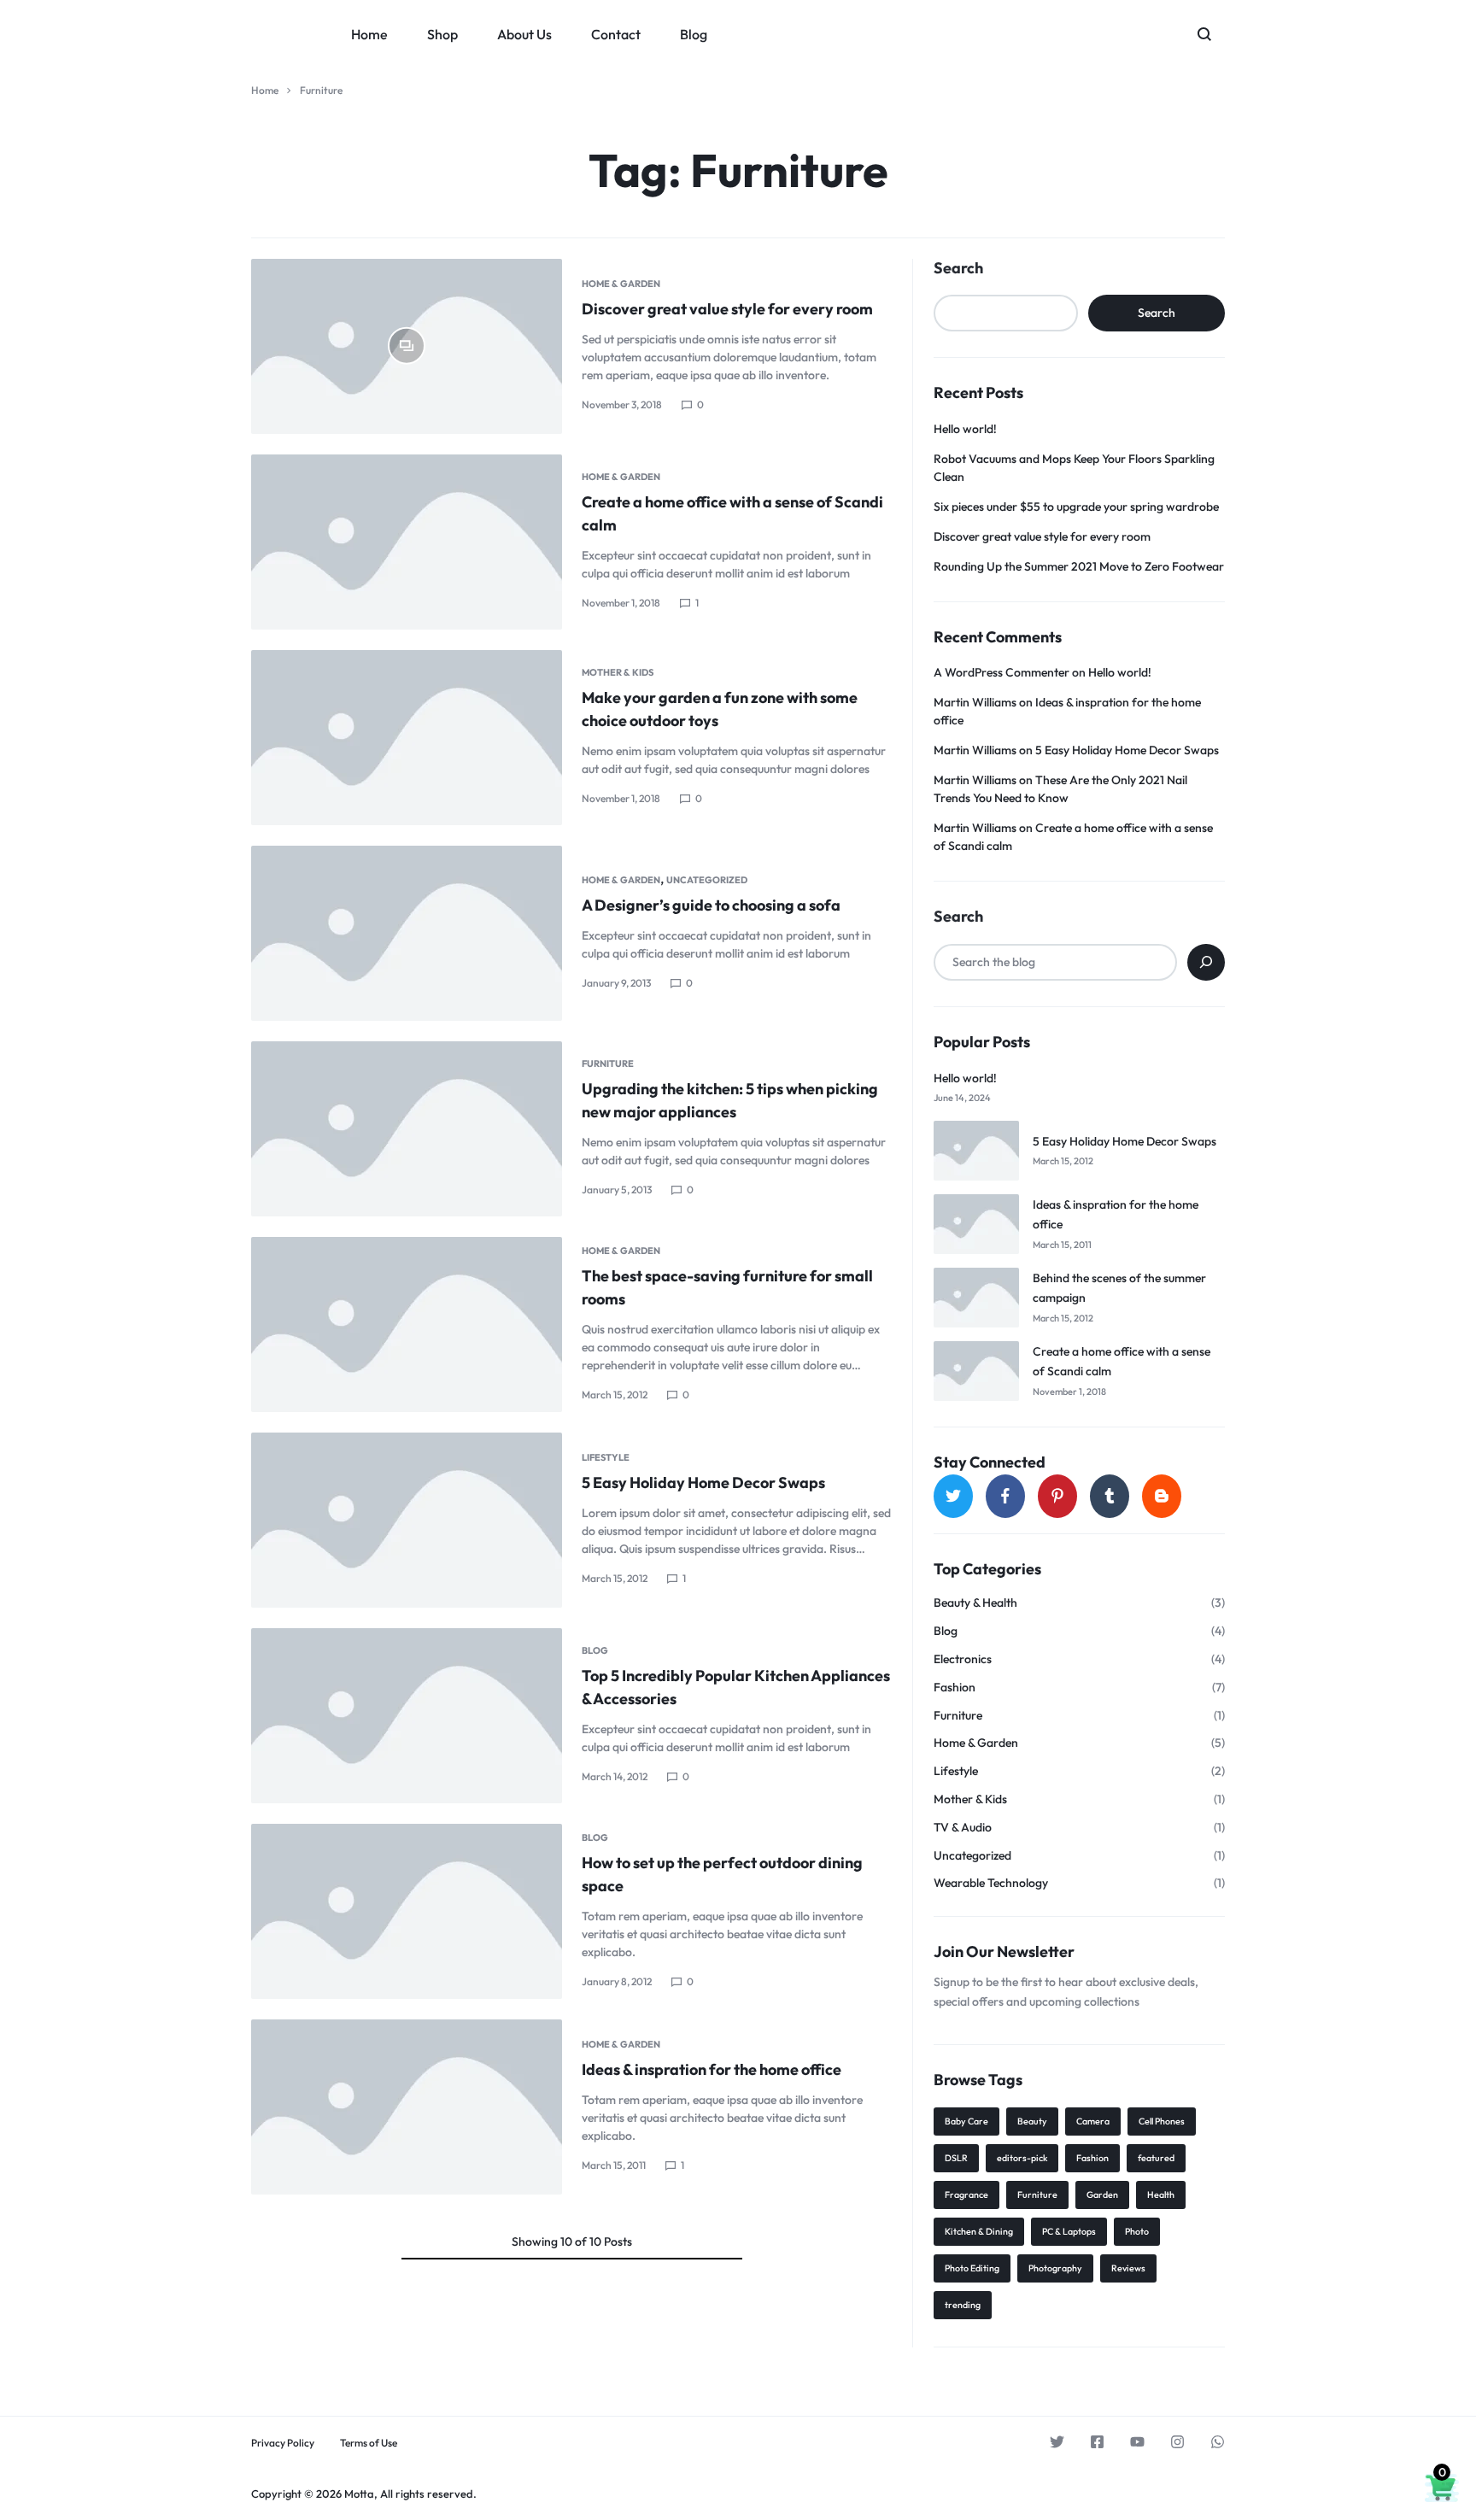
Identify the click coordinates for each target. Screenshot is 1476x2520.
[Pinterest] (1057, 1496)
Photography (1055, 2268)
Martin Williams (975, 702)
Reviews (1128, 2268)
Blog (694, 34)
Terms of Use (369, 2443)
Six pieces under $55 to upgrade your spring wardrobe (1076, 507)
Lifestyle (606, 1457)
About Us (524, 34)
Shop (442, 34)
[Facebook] (1005, 1496)
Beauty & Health (975, 1603)
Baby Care (966, 2121)
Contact (616, 34)
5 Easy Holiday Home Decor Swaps (703, 1483)
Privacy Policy (283, 2443)
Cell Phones (1162, 2121)
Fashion (955, 1688)
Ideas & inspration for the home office (712, 2069)
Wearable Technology (991, 1883)
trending (963, 2305)
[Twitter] (953, 1496)
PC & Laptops (1069, 2231)
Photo (1137, 2231)
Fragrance (966, 2195)
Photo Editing (972, 2268)
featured (1156, 2158)
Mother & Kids (618, 672)
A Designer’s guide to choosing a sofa (711, 905)
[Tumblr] (1110, 1496)
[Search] (1206, 962)
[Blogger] (1162, 1496)
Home (369, 34)
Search (958, 268)
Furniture (608, 1064)
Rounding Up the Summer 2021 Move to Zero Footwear (1079, 566)
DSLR (956, 2158)
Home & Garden (621, 284)
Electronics (963, 1659)
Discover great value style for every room (727, 309)
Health (1161, 2195)
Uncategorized (707, 880)
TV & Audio (963, 1828)
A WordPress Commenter (1002, 672)
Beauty (1032, 2121)
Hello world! (965, 429)
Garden (1102, 2195)
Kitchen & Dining (979, 2231)
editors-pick (1022, 2158)
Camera (1093, 2121)
